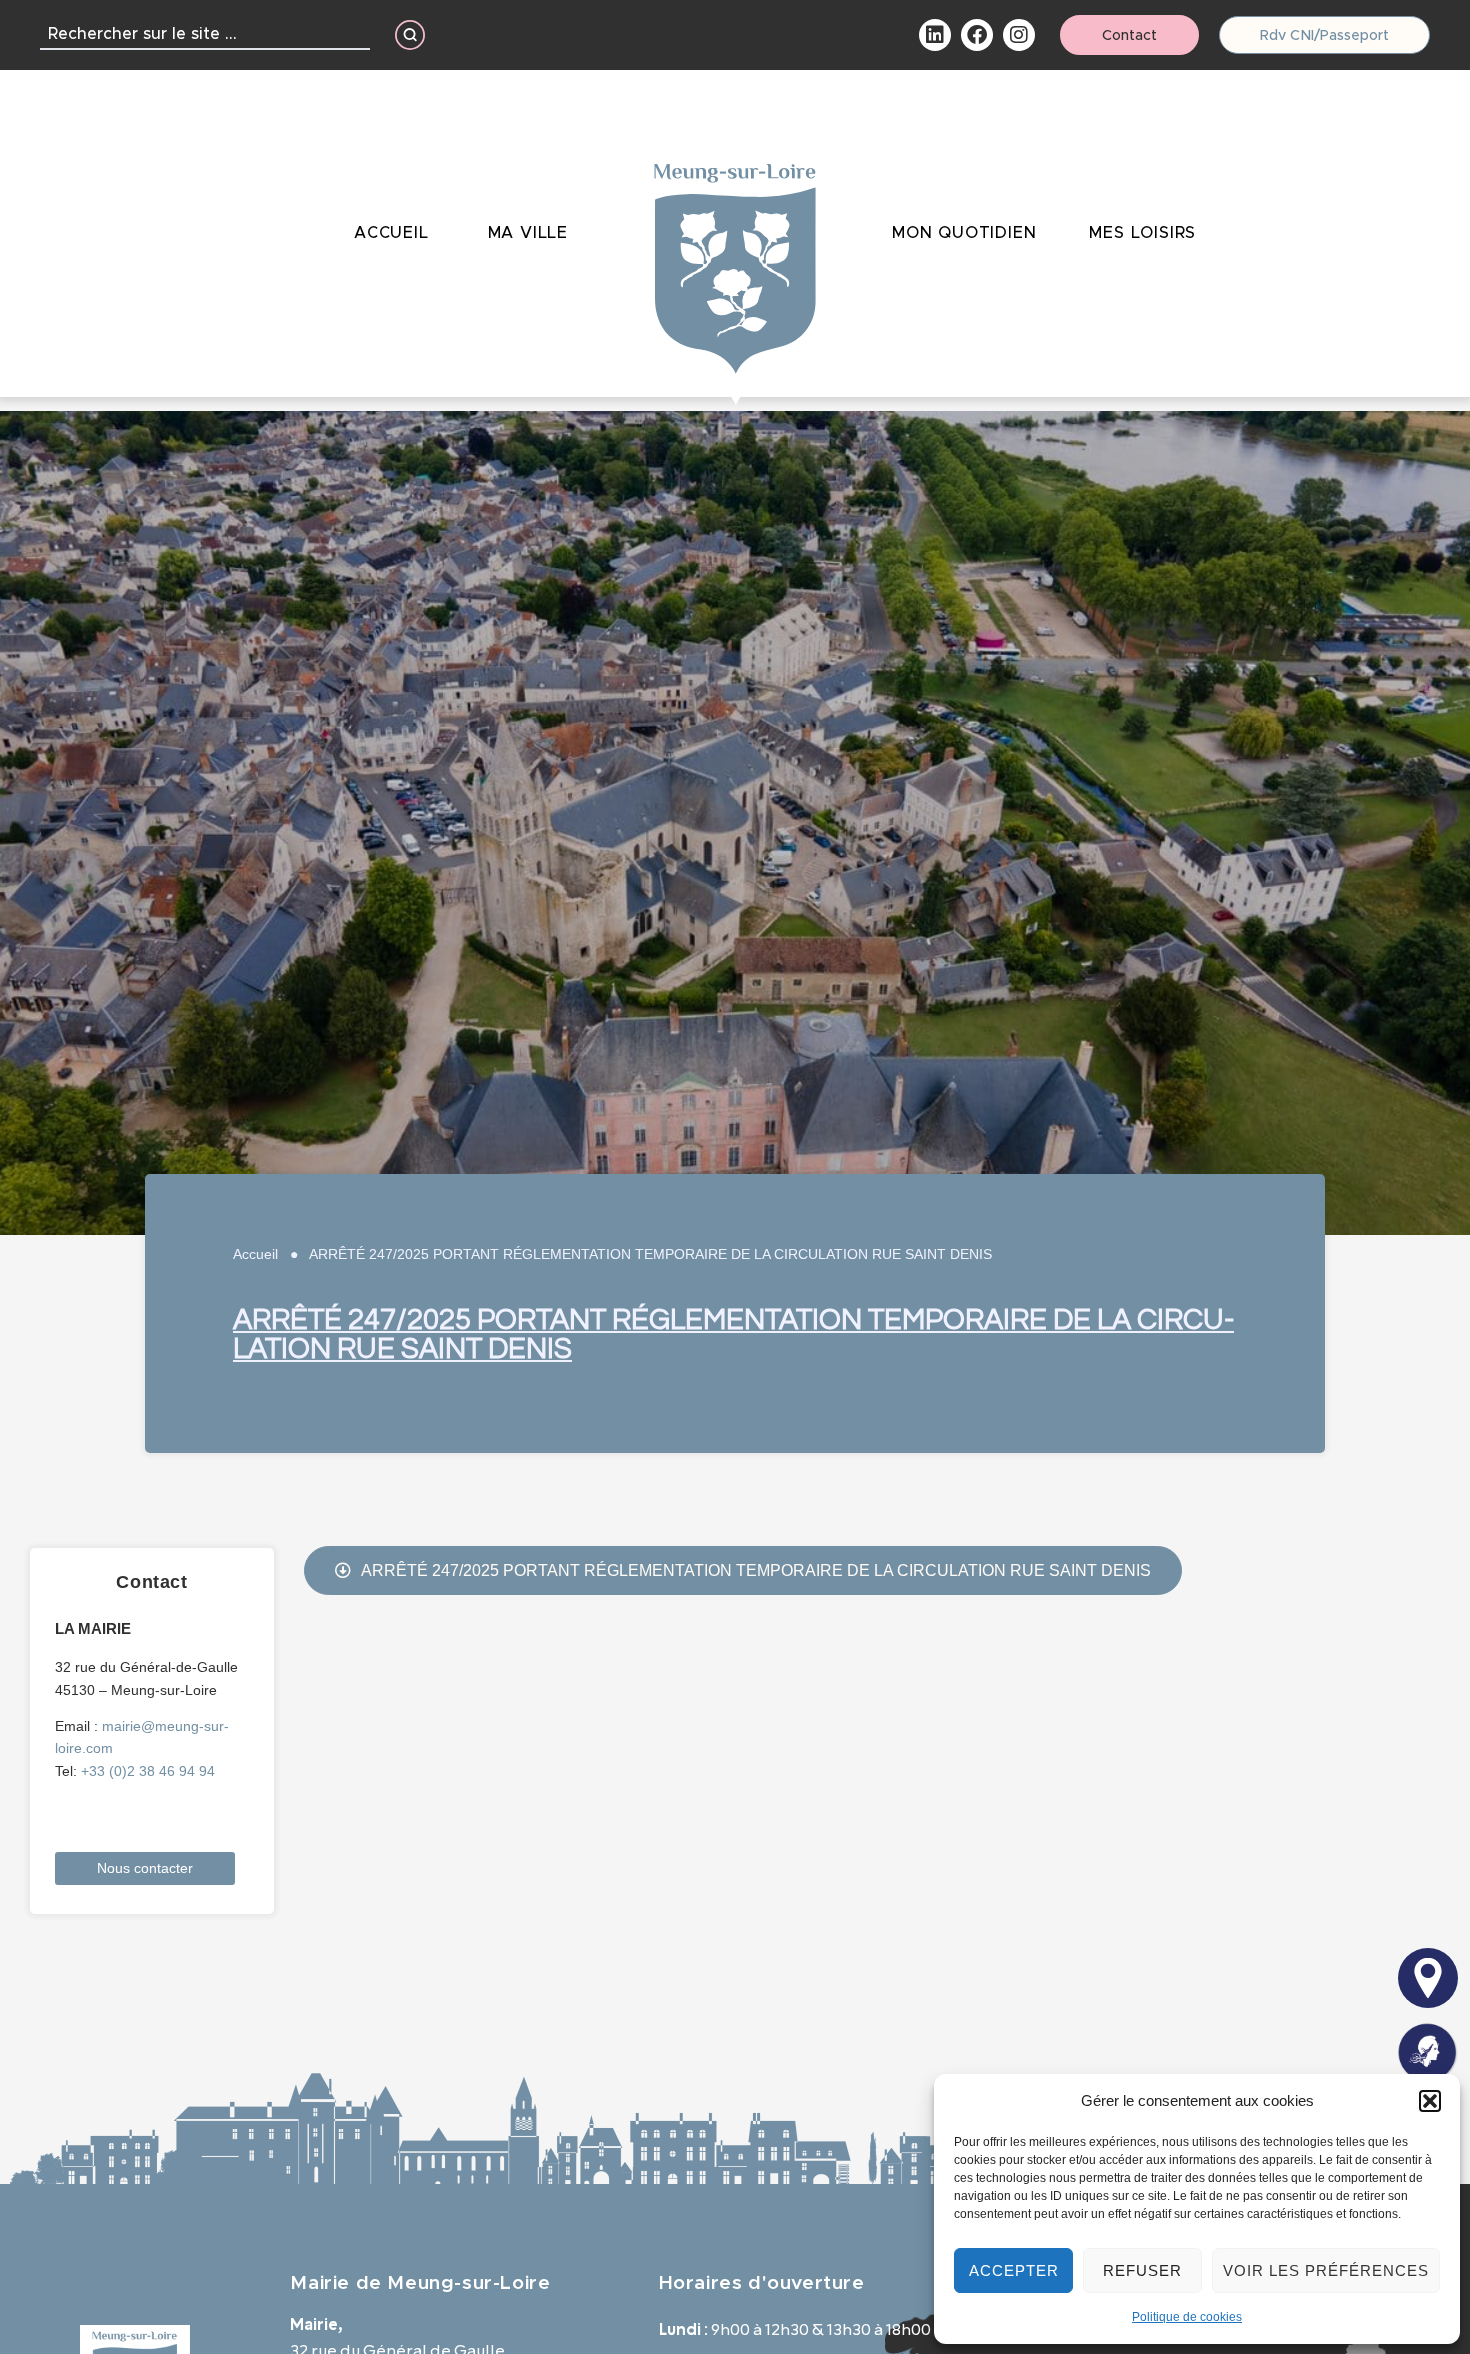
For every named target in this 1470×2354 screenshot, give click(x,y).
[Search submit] (410, 35)
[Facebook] (977, 35)
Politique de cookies (1187, 2317)
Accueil (255, 1254)
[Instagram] (1019, 35)
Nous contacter (145, 1868)
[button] (1430, 2101)
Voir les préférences (1326, 2270)
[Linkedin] (935, 35)
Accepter (1014, 2270)
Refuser (1142, 2270)
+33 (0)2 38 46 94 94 (148, 1771)
